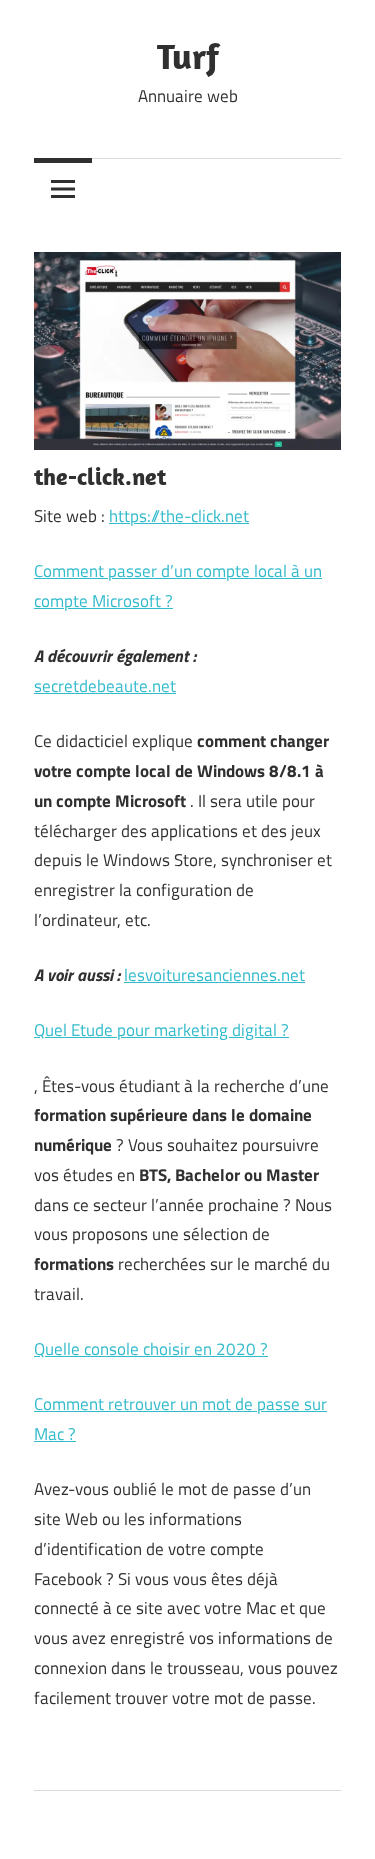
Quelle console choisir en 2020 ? (151, 1349)
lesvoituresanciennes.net (214, 975)
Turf (188, 55)
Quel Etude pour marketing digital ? (161, 1030)
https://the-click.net (179, 516)
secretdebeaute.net (105, 686)
